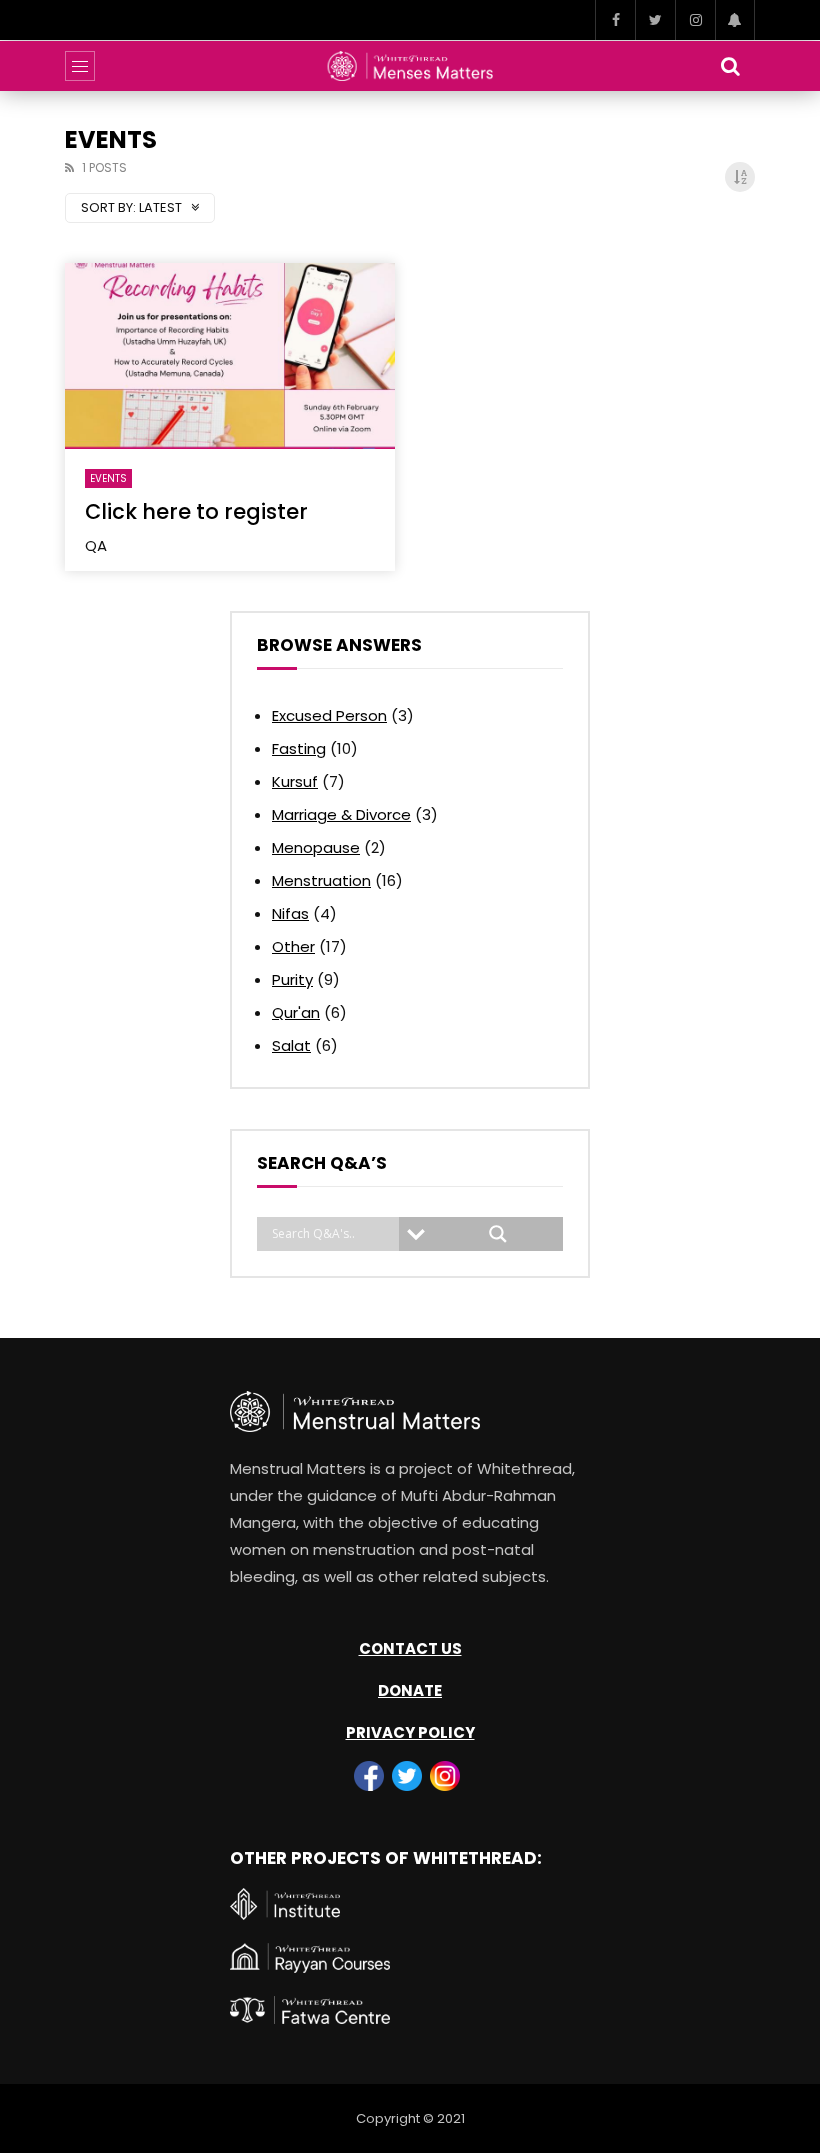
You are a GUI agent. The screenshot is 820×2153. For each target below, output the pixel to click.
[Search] (730, 66)
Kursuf (295, 781)
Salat (291, 1045)
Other (293, 946)
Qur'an (296, 1012)
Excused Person (329, 715)
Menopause (316, 847)
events (108, 478)
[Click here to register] (230, 356)
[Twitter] (655, 20)
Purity (292, 979)
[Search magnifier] (498, 1234)
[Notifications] (735, 20)
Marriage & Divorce (341, 814)
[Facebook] (615, 20)
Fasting (299, 748)
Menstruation (321, 880)
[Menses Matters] (410, 66)
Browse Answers (339, 645)
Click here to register (196, 511)
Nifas (290, 913)
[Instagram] (695, 20)
